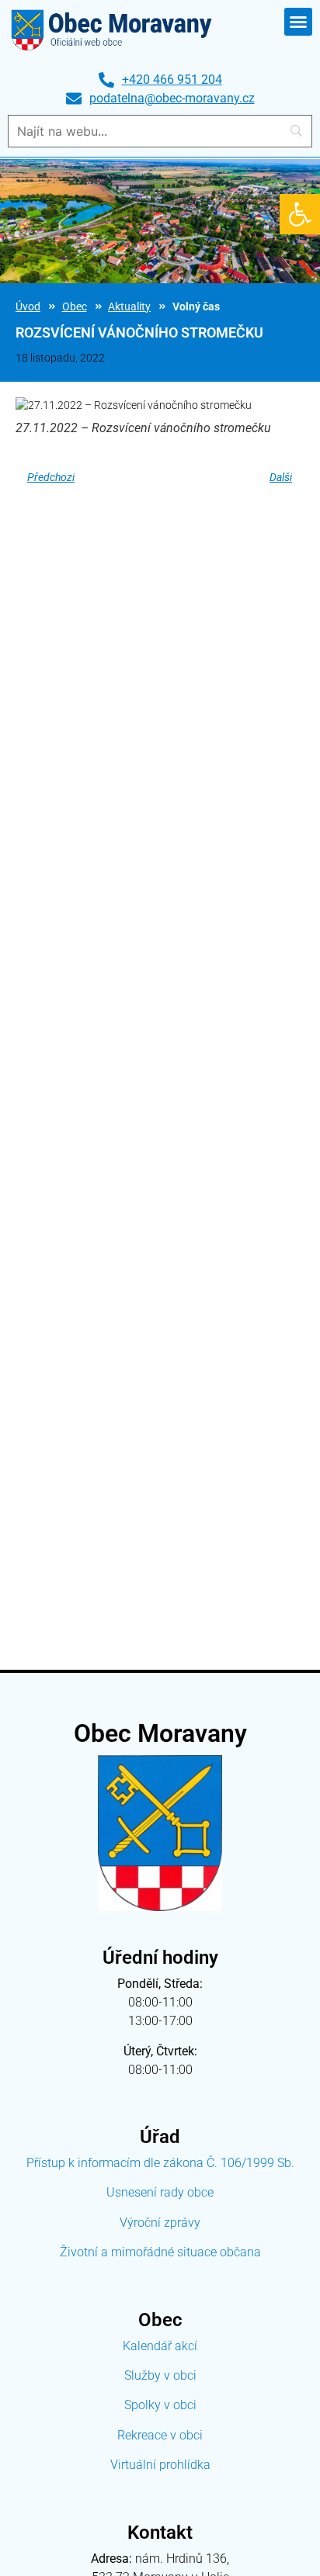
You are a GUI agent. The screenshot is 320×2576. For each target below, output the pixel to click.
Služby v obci (160, 2375)
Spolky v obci (160, 2405)
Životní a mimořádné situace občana (160, 2252)
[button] (300, 214)
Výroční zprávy (160, 2223)
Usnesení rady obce (160, 2192)
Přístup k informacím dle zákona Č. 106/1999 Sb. (160, 2163)
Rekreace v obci (160, 2435)
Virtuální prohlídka (160, 2465)
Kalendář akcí (160, 2346)
